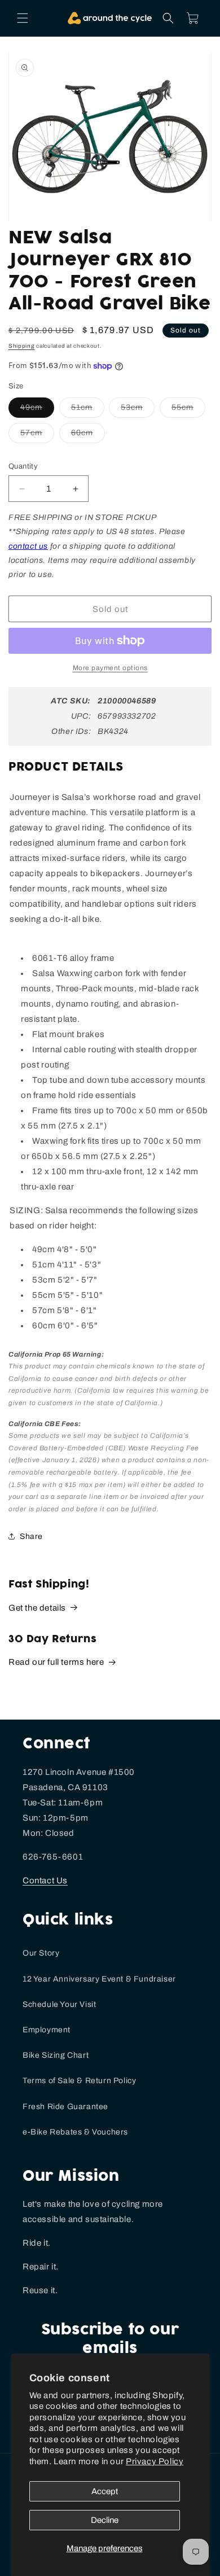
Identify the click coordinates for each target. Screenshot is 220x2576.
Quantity (23, 466)
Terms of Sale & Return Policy (79, 2081)
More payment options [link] (110, 668)
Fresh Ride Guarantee (65, 2107)
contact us (28, 546)
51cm (88, 410)
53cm (138, 410)
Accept (105, 2491)
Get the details (37, 1608)
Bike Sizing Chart (56, 2055)
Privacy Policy (155, 2461)
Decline (105, 2520)
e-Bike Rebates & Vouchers (75, 2132)
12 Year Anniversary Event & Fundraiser (99, 1979)
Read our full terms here (56, 1662)
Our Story (41, 1953)
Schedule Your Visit (59, 2004)
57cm (37, 436)
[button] (23, 18)
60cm (88, 436)
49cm (37, 410)
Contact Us (45, 1880)
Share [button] (31, 1536)
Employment (47, 2030)
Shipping (22, 346)
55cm (188, 410)
